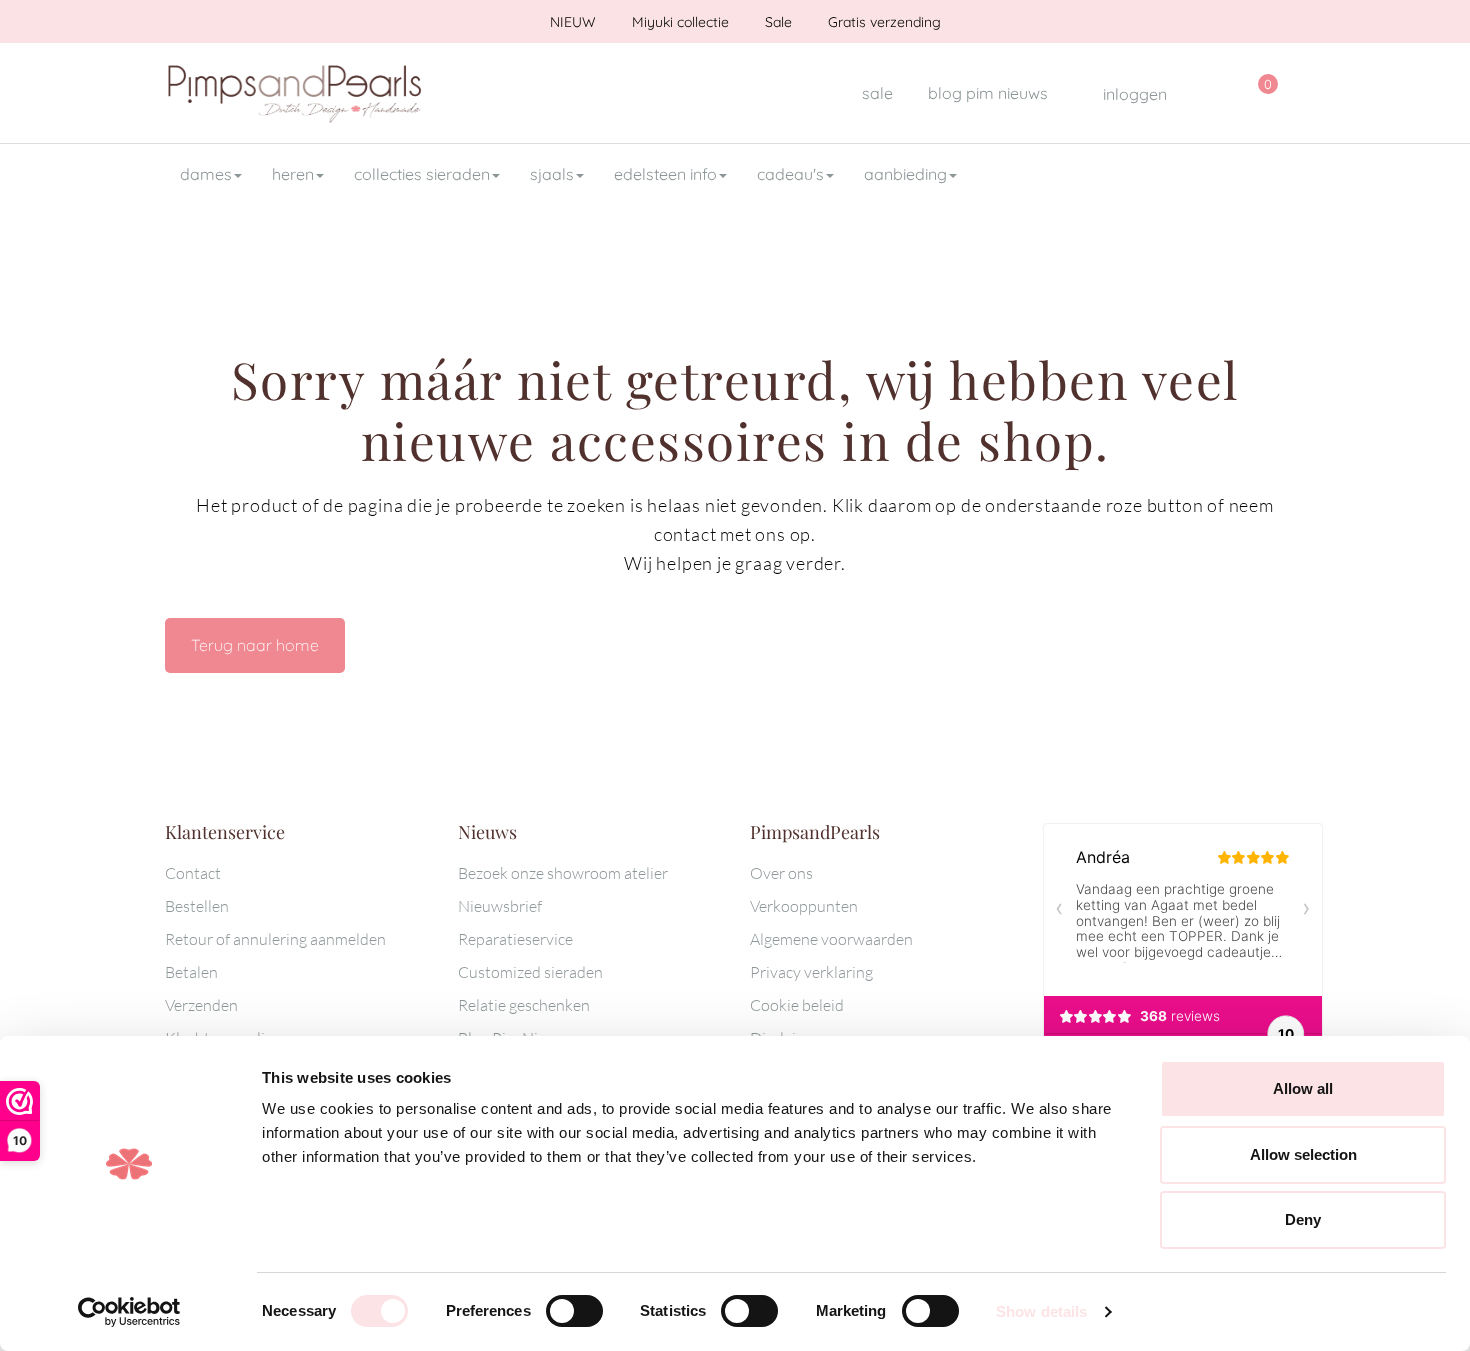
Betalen (191, 972)
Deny (1303, 1219)
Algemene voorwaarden (831, 939)
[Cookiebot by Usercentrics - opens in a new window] (129, 1312)
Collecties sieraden (422, 174)
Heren (293, 174)
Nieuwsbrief (500, 906)
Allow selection (1303, 1154)
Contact (193, 873)
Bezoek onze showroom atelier (563, 873)
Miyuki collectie (678, 22)
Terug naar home (255, 645)
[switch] (574, 1311)
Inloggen (1133, 94)
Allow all (1303, 1088)
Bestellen (197, 906)
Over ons (781, 873)
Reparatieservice (515, 939)
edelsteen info (665, 174)
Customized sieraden (530, 972)
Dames (206, 174)
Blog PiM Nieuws (988, 93)
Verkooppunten (804, 906)
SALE (877, 93)
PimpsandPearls (295, 93)
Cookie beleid (797, 1005)
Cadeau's (790, 174)
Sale (776, 22)
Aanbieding (905, 174)
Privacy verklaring (811, 972)
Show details (1041, 1311)
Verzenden (201, 1005)
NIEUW (571, 22)
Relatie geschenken (524, 1005)
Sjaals (552, 174)
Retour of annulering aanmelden (275, 939)
